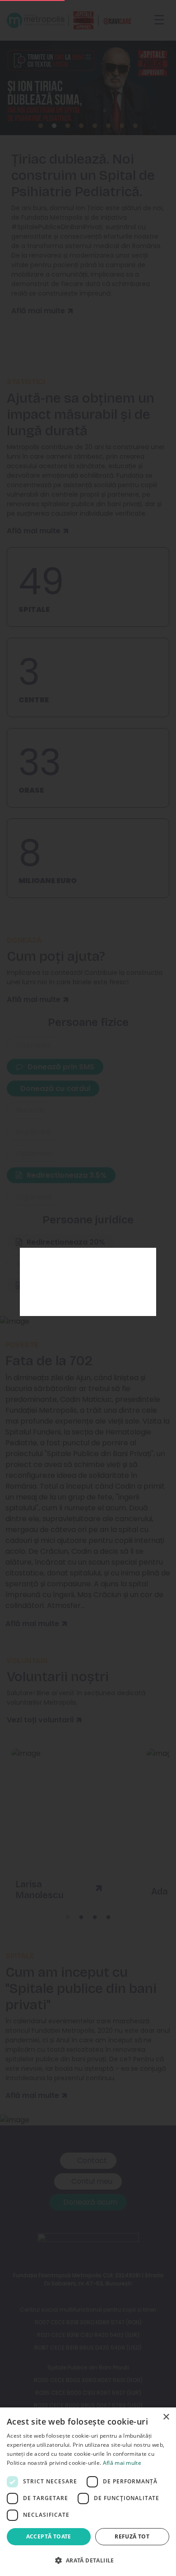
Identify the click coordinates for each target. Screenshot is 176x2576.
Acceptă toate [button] (49, 2536)
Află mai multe (122, 2463)
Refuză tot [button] (132, 2536)
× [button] (166, 2417)
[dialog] (88, 2492)
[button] (88, 2560)
